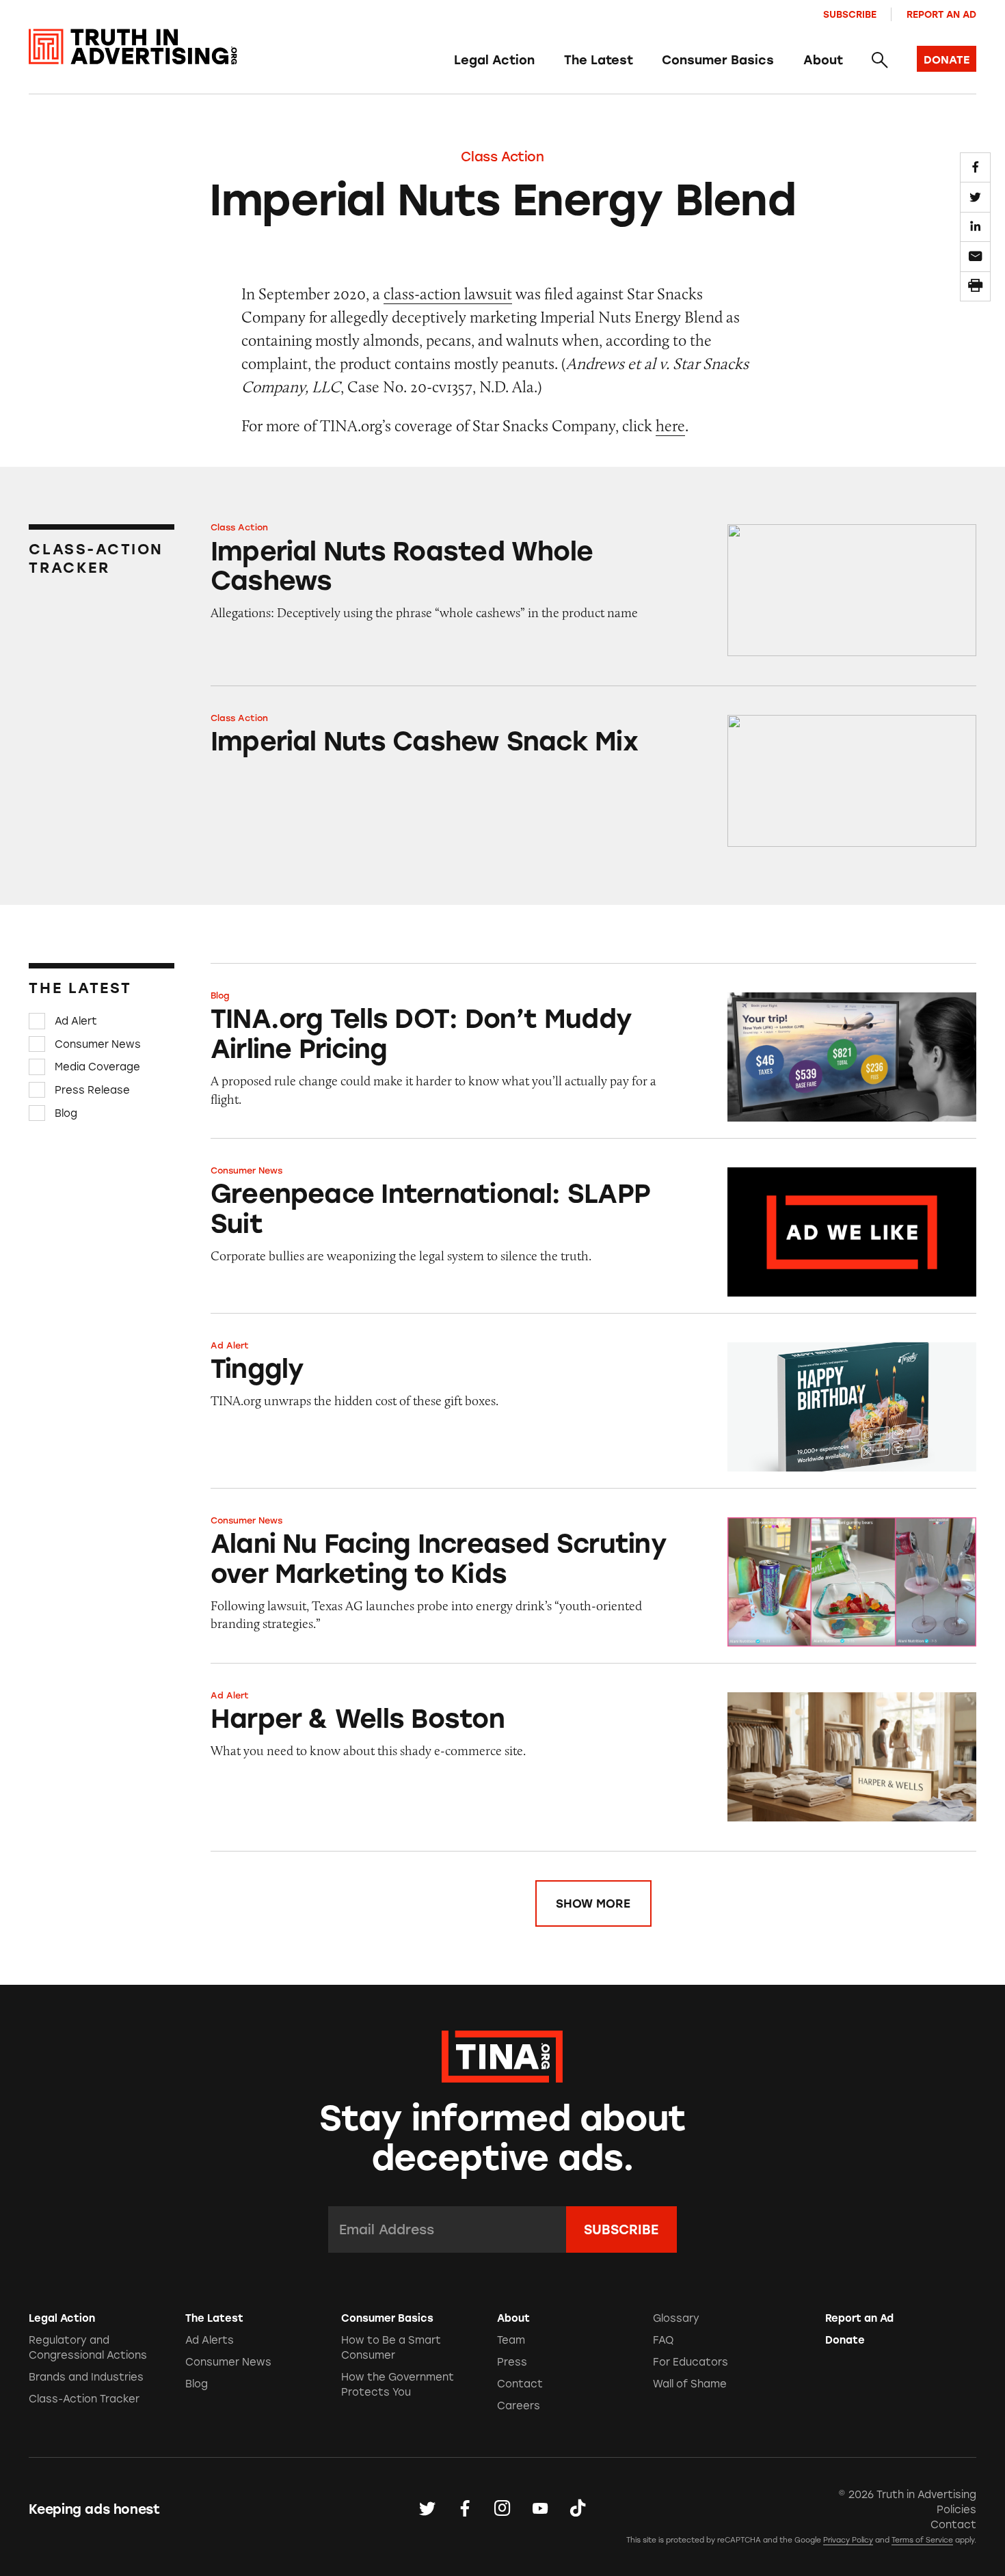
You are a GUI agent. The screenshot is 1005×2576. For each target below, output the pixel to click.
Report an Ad (941, 14)
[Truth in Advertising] (133, 47)
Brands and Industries (86, 2377)
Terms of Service (922, 2540)
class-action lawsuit (448, 294)
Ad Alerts (210, 2340)
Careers (519, 2406)
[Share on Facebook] (975, 167)
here (670, 425)
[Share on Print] (975, 286)
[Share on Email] (975, 256)
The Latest (599, 60)
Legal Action (494, 60)
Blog (66, 1113)
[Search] (880, 61)
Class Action (502, 157)
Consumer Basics (718, 60)
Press (512, 2362)
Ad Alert (76, 1021)
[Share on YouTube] (540, 2509)
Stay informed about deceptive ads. (503, 2138)
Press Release (92, 1090)
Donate (845, 2340)
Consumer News (98, 1044)
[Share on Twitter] (975, 197)
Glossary (676, 2318)
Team (511, 2340)
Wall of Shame (690, 2384)
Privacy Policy (848, 2540)
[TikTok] (578, 2509)
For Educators (691, 2362)
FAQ (663, 2340)
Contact (520, 2384)
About (823, 60)
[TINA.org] (502, 2055)
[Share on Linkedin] (975, 227)
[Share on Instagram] (502, 2509)
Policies (956, 2510)
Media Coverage (97, 1067)
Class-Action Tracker (84, 2399)
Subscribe (850, 14)
